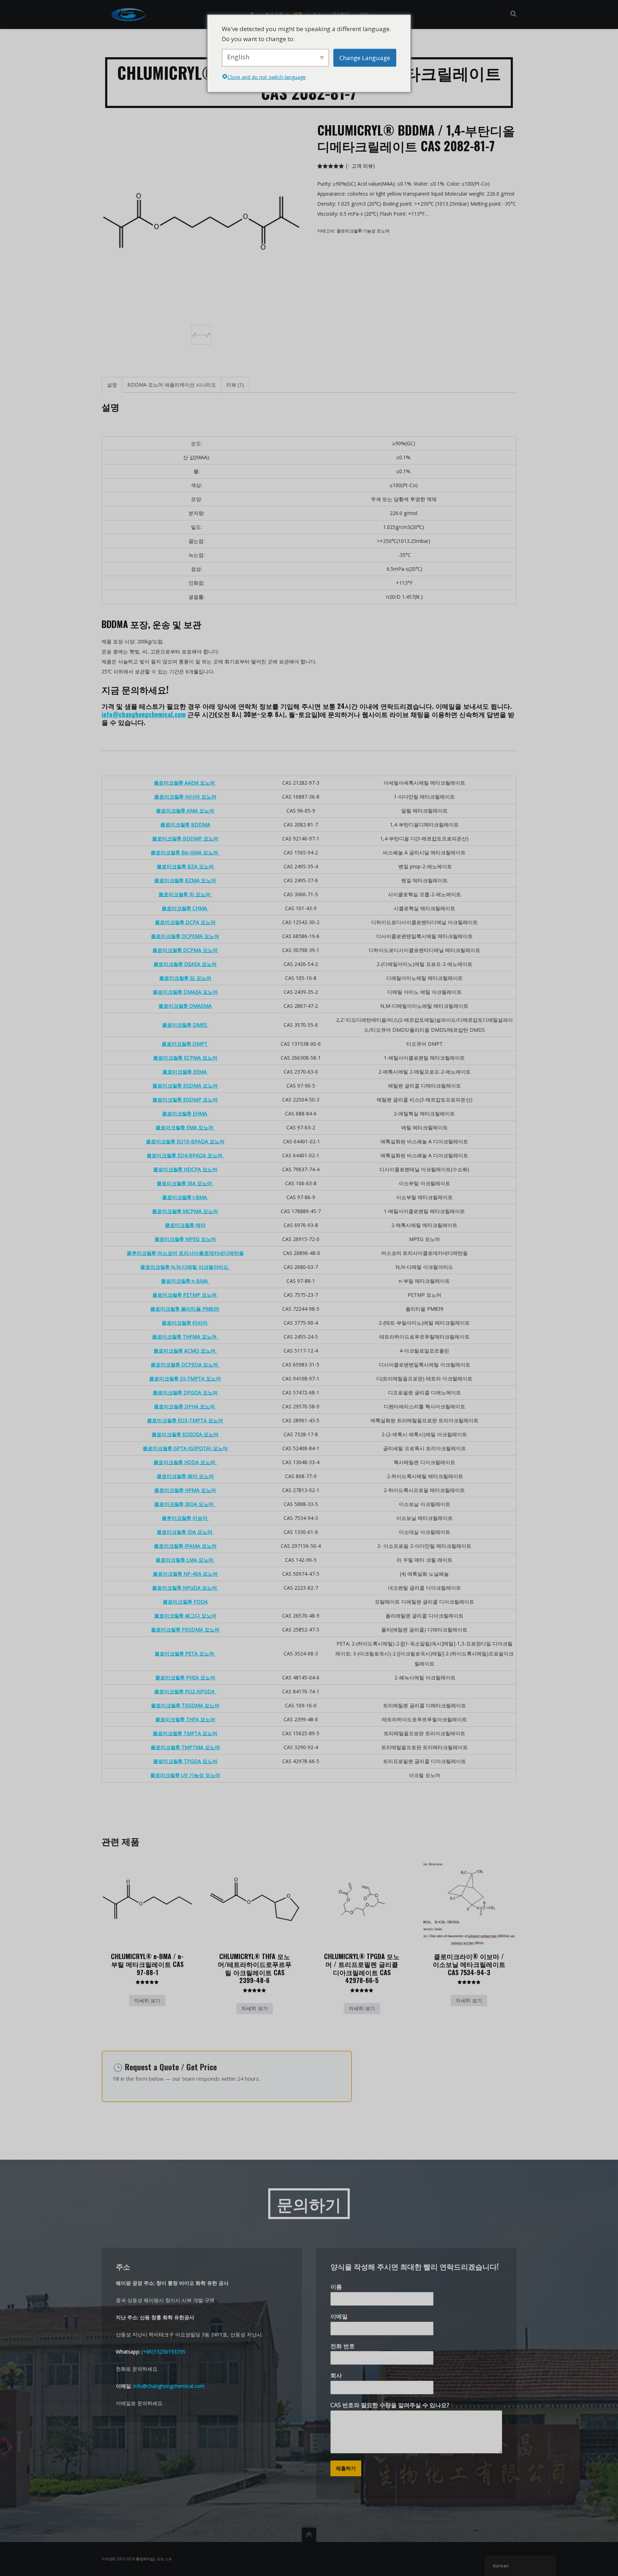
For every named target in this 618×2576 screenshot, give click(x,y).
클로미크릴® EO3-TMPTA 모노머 (185, 1420)
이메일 (341, 2317)
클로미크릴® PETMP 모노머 (185, 1295)
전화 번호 (343, 2346)
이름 (336, 2287)
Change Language (365, 57)
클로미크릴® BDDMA (185, 825)
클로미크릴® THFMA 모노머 (185, 1337)
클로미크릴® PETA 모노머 (185, 1653)
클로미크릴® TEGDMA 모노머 (185, 1705)
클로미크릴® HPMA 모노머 (185, 1490)
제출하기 (346, 2468)
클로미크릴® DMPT (185, 1044)
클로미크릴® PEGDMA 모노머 (185, 1630)
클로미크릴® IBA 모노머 (185, 1183)
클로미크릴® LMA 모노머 (185, 1560)
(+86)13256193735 (163, 2352)
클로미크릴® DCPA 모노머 (185, 922)
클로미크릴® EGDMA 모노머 (185, 1086)
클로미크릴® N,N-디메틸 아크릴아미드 (185, 1267)
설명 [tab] (112, 385)
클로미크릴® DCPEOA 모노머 (185, 1365)
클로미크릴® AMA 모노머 (185, 811)
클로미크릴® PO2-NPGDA (185, 1691)
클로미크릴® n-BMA (185, 1281)
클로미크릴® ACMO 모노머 (185, 1351)
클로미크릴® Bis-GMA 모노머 (185, 852)
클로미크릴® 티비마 (185, 1323)
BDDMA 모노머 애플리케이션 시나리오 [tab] (172, 385)
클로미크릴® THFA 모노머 (185, 1719)
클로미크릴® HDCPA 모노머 (185, 1169)
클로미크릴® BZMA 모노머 (185, 880)
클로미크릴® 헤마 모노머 (185, 1476)
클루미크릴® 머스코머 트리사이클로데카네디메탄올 (185, 1253)
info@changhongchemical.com (144, 714)
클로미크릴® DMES (185, 1025)
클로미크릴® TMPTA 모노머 (185, 1733)
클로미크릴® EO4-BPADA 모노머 (185, 1155)
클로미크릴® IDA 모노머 (185, 1532)
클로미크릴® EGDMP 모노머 (185, 1100)
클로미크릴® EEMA (185, 1072)
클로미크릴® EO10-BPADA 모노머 (185, 1141)
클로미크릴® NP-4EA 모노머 (185, 1574)
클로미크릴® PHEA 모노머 (185, 1677)
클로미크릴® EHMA (185, 1113)
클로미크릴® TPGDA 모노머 (185, 1761)
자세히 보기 (147, 2000)
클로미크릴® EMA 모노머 (185, 1127)
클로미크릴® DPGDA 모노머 (185, 1392)
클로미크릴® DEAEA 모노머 (185, 964)
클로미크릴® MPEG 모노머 (185, 1239)
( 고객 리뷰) (360, 166)
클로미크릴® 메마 (185, 1225)
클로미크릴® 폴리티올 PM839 (185, 1309)
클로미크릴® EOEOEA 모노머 (185, 1434)
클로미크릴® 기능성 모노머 (363, 231)
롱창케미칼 (145, 2559)
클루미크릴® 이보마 (185, 1518)
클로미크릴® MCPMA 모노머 (185, 1211)
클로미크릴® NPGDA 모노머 (185, 1588)
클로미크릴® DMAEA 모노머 (185, 992)
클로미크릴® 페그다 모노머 (185, 1616)
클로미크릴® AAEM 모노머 (185, 783)
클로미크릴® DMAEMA (185, 1006)
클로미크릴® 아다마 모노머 (185, 797)
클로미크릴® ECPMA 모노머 (185, 1058)
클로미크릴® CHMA (185, 908)
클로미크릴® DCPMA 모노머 (185, 950)
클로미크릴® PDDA (185, 1602)
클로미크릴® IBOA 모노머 (185, 1504)
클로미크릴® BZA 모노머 (185, 866)
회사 (336, 2376)
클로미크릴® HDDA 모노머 (185, 1462)
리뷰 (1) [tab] (235, 385)
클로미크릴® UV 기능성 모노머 (185, 1775)
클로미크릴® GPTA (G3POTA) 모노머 (185, 1448)
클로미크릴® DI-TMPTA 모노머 (185, 1378)
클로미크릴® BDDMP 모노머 (185, 838)
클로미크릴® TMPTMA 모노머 (185, 1747)
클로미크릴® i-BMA (185, 1197)
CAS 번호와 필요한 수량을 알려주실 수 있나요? (392, 2405)
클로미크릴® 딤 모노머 (185, 978)
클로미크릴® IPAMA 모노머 (185, 1546)
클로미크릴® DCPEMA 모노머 (185, 936)
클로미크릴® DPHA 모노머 (185, 1406)
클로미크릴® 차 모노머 (185, 894)
